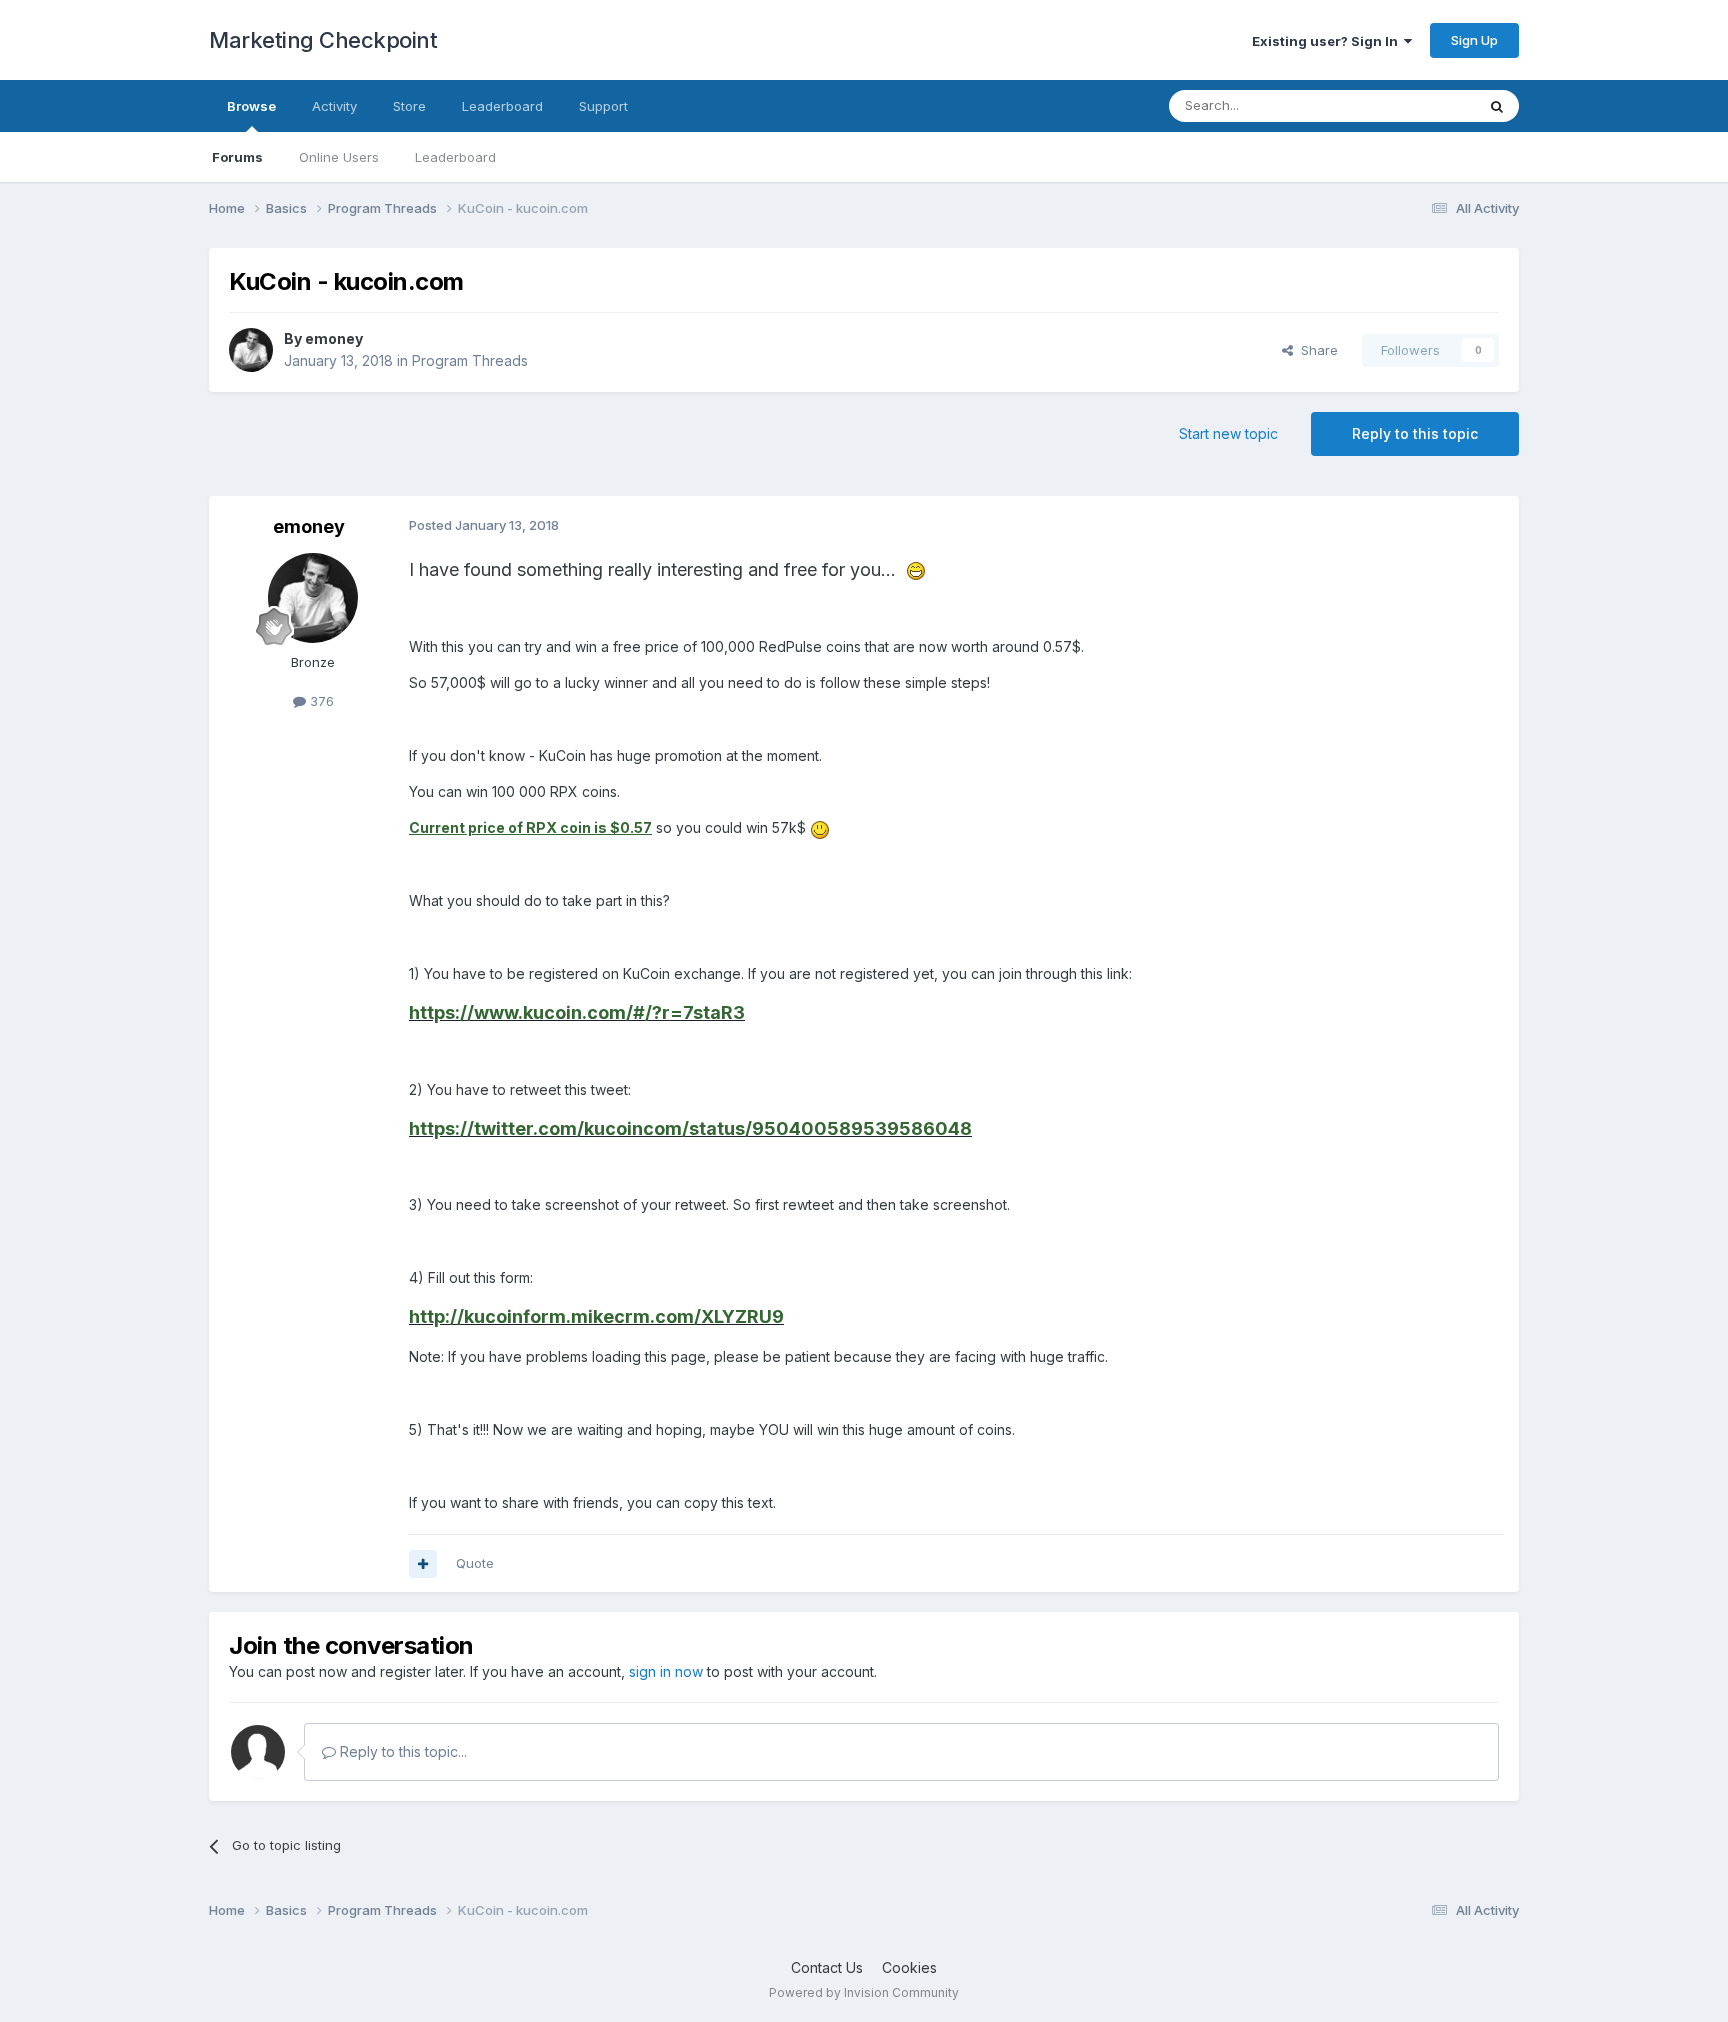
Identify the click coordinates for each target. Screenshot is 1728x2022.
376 (320, 701)
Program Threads (470, 360)
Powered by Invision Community (864, 1992)
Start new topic (1228, 433)
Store (409, 106)
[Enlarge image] (916, 569)
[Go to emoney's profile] (251, 350)
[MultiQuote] (423, 1564)
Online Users (339, 157)
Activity (334, 106)
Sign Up (1474, 40)
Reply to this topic (1415, 433)
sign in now (666, 1671)
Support (603, 106)
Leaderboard (455, 157)
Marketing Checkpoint (323, 40)
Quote (475, 1563)
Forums (237, 157)
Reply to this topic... (401, 1751)
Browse (251, 106)
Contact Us (827, 1967)
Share (1315, 350)
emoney (334, 338)
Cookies (909, 1967)
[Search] (1497, 106)
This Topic (1416, 105)
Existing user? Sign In (1328, 41)
